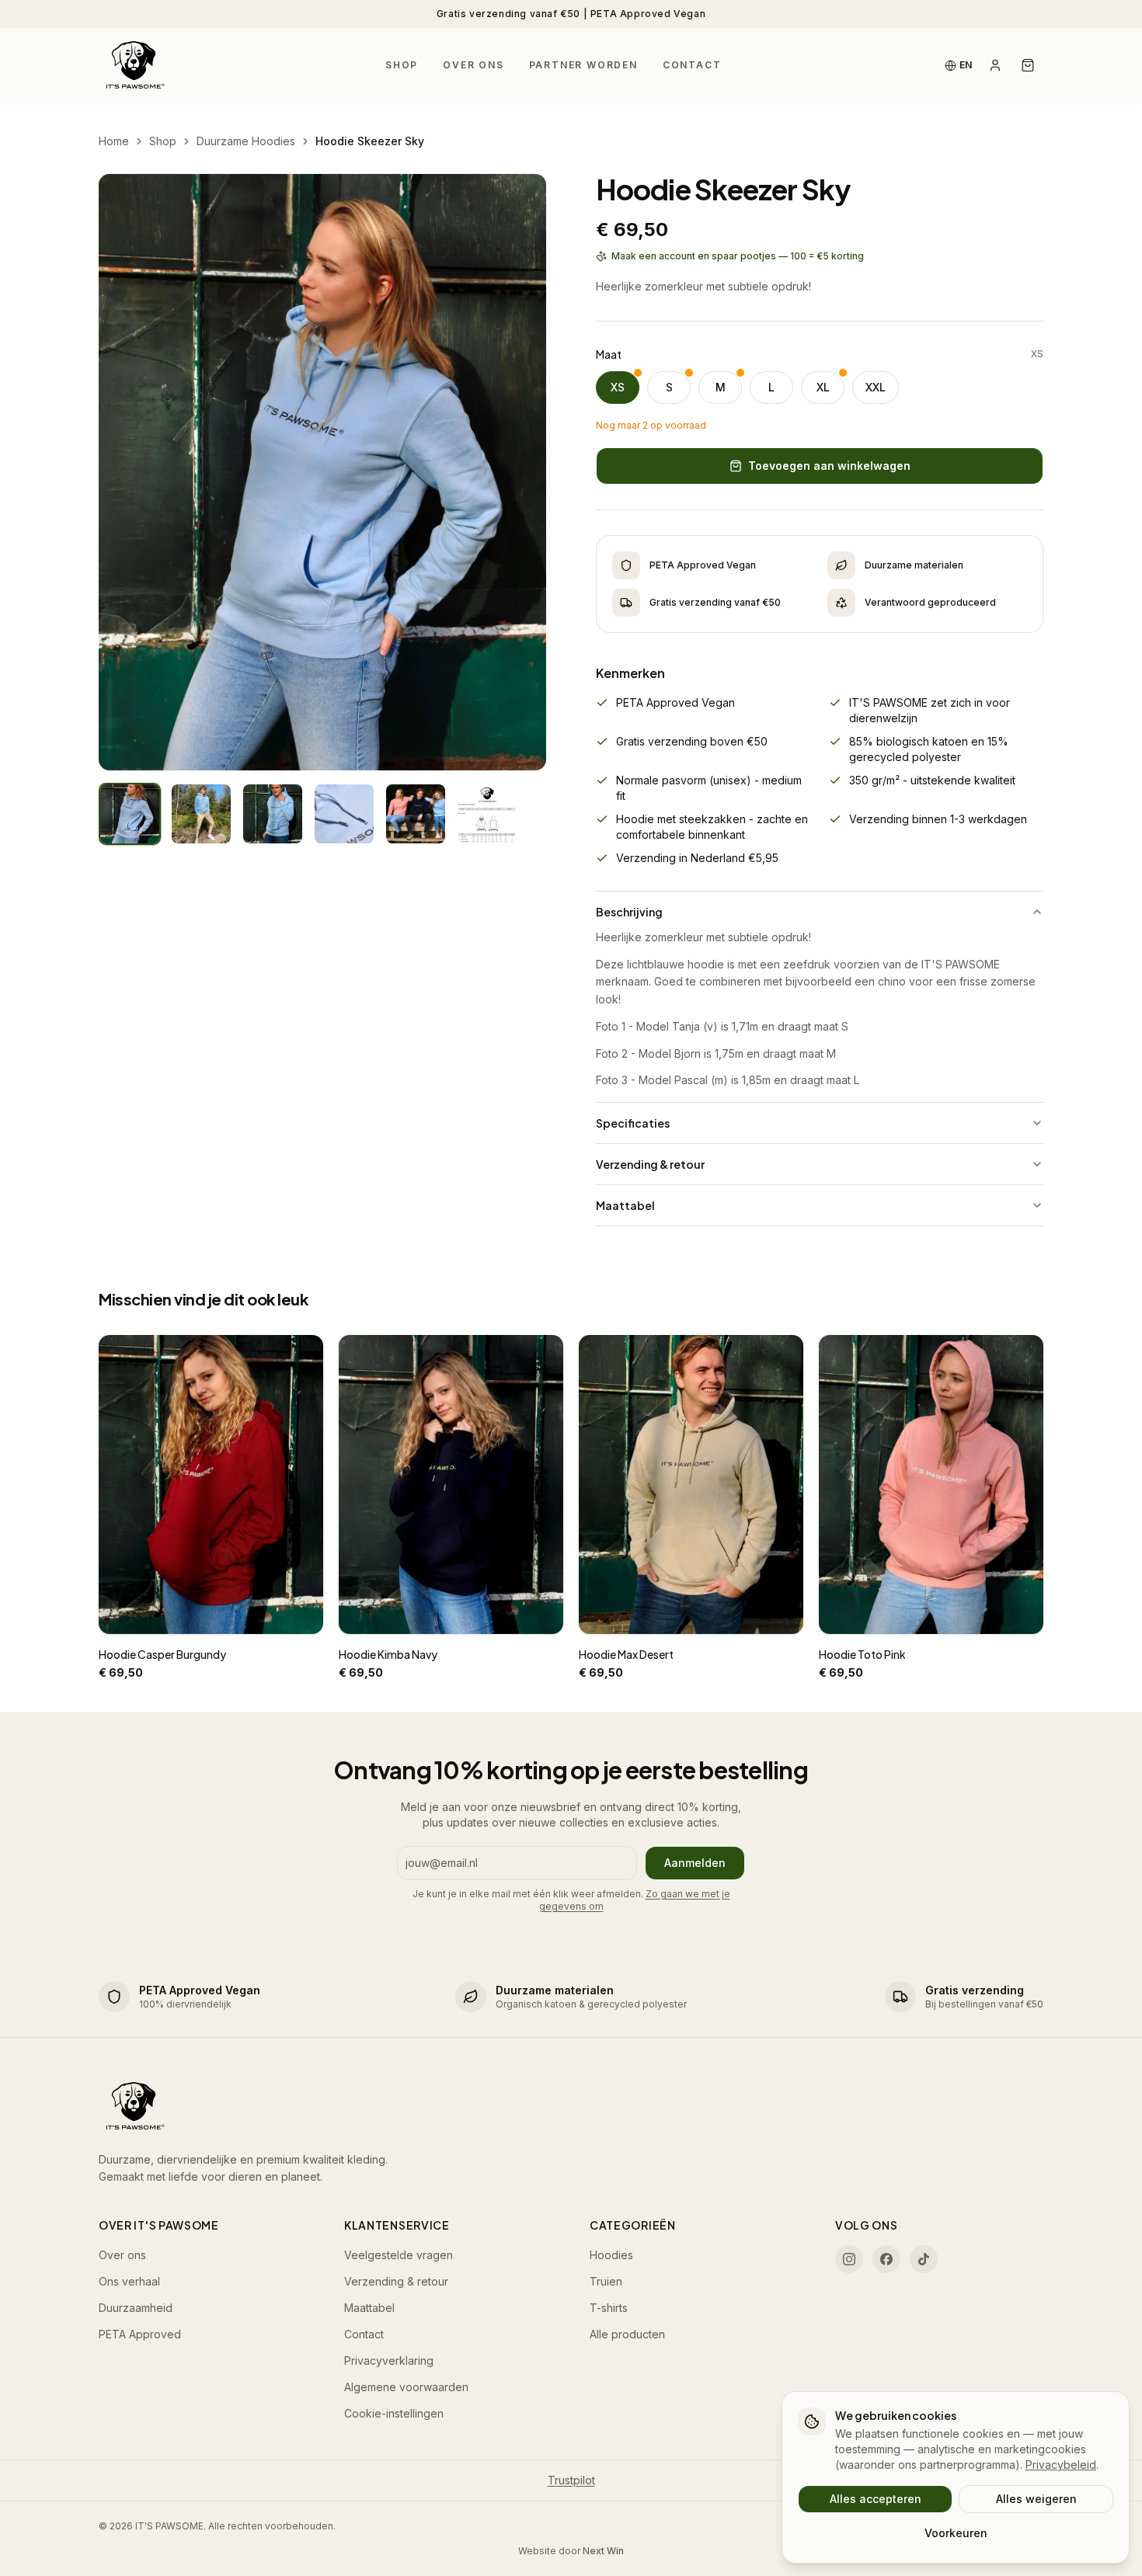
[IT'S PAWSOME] (134, 65)
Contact (692, 65)
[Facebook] (886, 2259)
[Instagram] (849, 2259)
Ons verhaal (129, 2281)
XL (823, 387)
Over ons (473, 65)
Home (114, 141)
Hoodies (611, 2255)
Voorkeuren (956, 2533)
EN (966, 65)
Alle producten (627, 2334)
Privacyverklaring (389, 2360)
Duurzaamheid (136, 2308)
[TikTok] (924, 2259)
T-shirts (609, 2308)
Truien (606, 2281)
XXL (876, 387)
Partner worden (583, 65)
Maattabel (625, 1205)
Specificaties (633, 1123)
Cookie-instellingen (394, 2413)
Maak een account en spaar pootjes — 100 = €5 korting (738, 256)
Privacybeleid (1061, 2465)
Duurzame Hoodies (246, 141)
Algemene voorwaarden (406, 2387)
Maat (609, 354)
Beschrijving (629, 912)
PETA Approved (140, 2334)
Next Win (603, 2551)
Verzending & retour (650, 1164)
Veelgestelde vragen (399, 2255)
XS (618, 387)
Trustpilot (571, 2480)
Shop (402, 65)
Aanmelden (695, 1863)
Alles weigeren (1036, 2499)
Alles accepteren (876, 2499)
